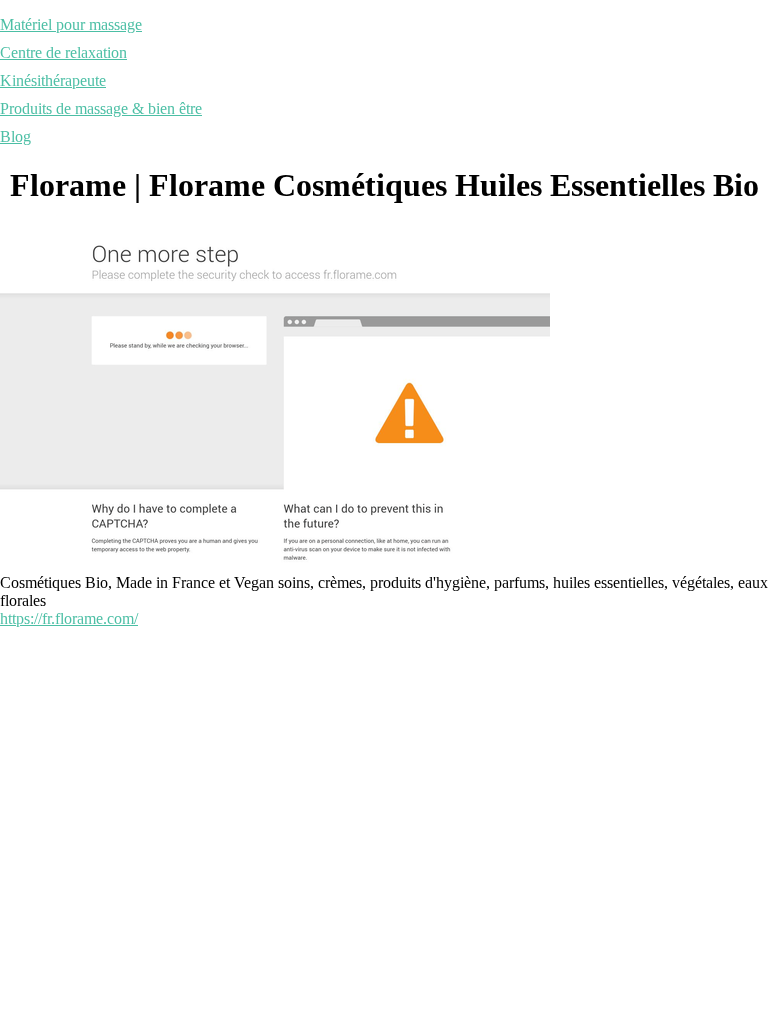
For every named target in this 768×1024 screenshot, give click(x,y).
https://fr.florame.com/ (69, 618)
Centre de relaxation (63, 52)
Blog (15, 136)
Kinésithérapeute (53, 80)
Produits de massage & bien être (101, 108)
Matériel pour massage (71, 24)
